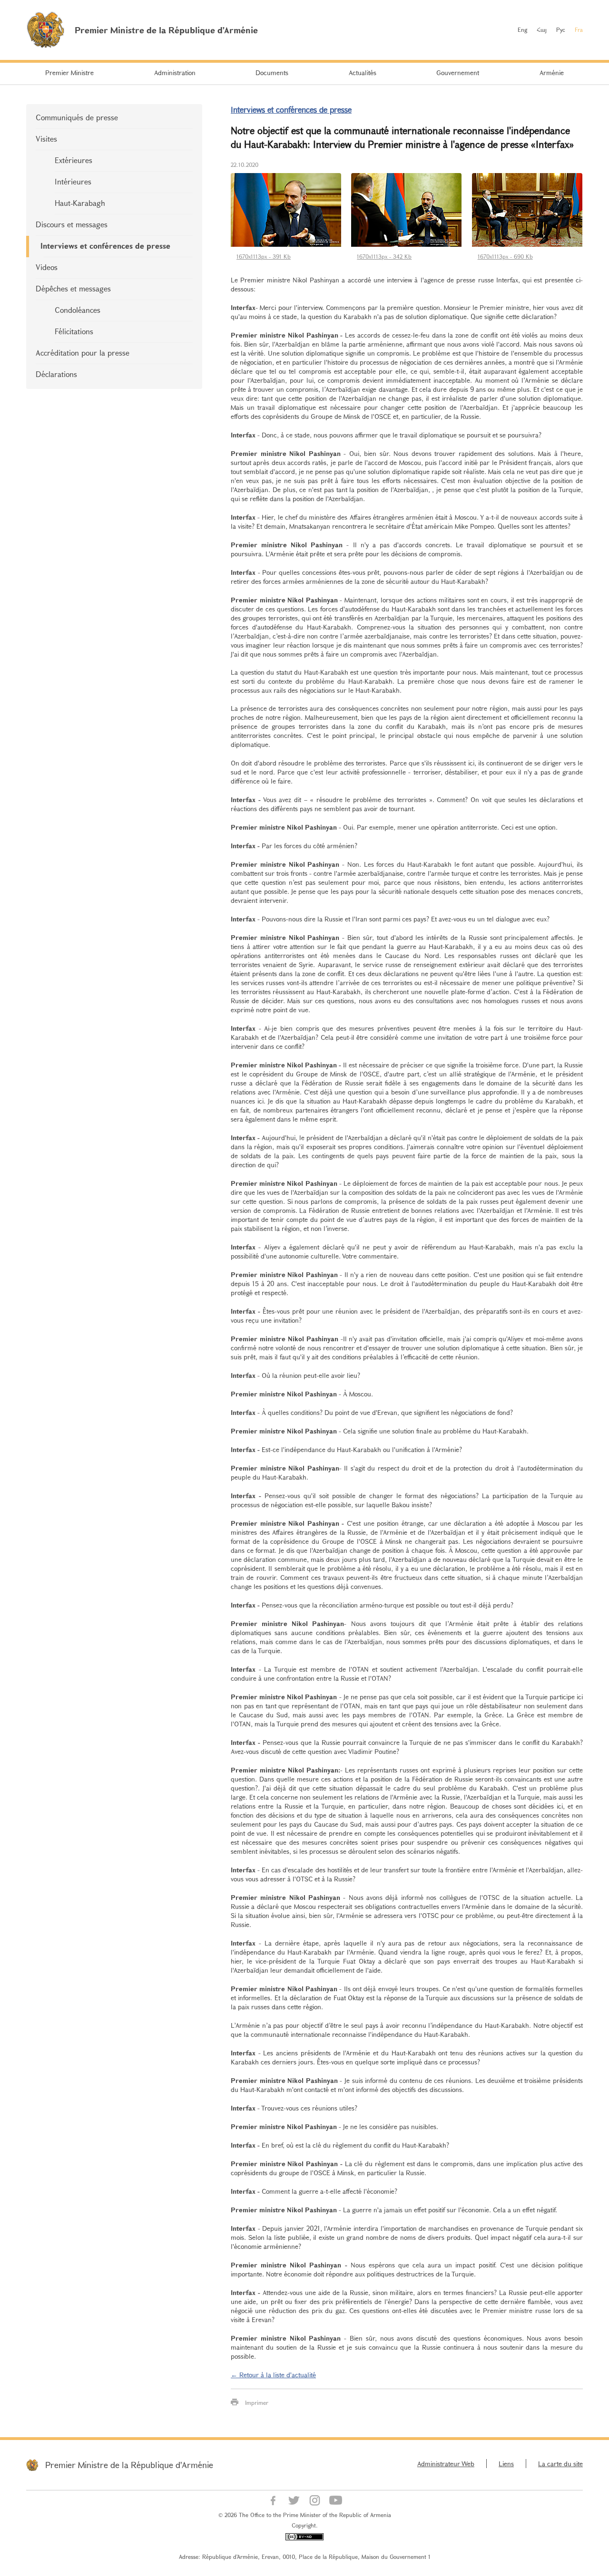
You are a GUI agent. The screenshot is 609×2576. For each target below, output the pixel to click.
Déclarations (56, 374)
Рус (561, 29)
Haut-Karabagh (80, 203)
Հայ (542, 29)
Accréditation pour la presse (83, 353)
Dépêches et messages (73, 288)
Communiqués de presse (77, 117)
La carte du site (560, 2464)
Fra (579, 29)
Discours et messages (72, 224)
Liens (506, 2464)
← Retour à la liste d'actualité (273, 2375)
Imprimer (257, 2402)
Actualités (363, 73)
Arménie (552, 73)
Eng (522, 29)
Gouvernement (458, 73)
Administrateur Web (446, 2464)
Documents (272, 73)
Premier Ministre (69, 73)
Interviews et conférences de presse (105, 246)
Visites (46, 139)
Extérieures (74, 160)
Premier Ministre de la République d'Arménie (129, 2465)
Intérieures (73, 181)
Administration (175, 73)
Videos (47, 267)
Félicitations (74, 331)
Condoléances (78, 310)
